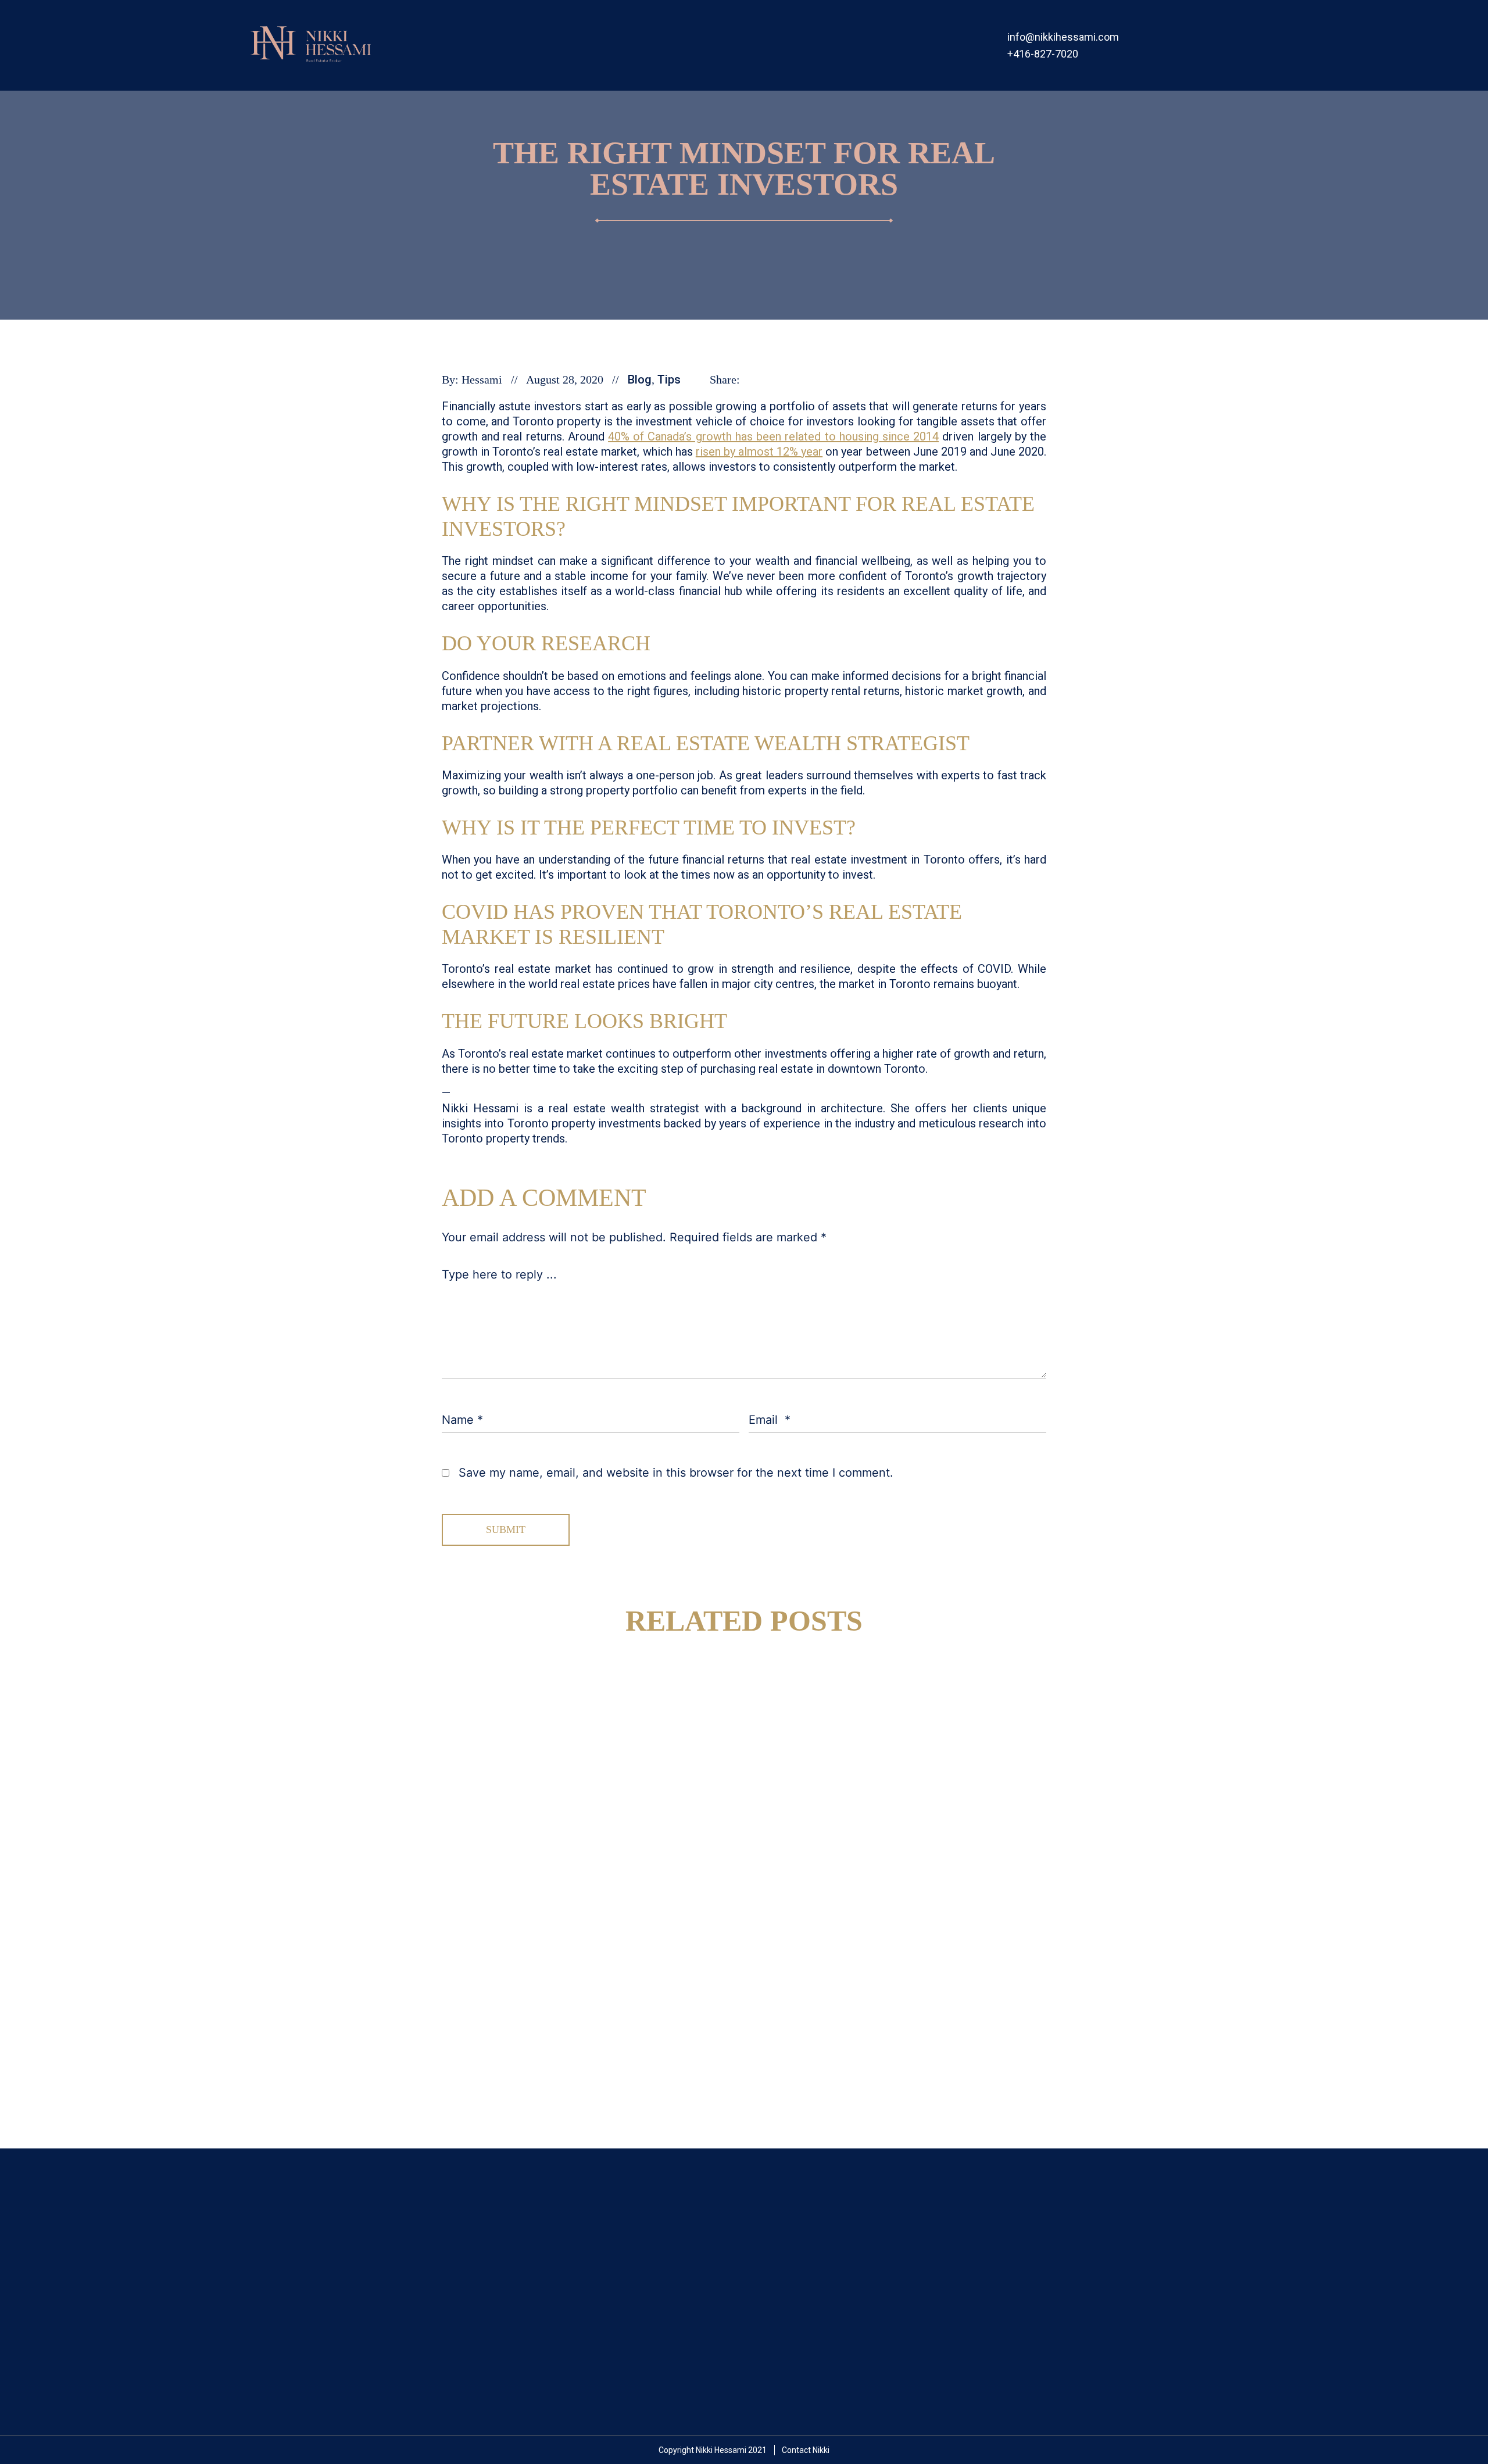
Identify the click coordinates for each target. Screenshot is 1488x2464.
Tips (669, 379)
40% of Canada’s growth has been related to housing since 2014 (773, 436)
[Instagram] (1165, 46)
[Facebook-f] (1142, 46)
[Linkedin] (1189, 46)
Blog (640, 379)
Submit (506, 1530)
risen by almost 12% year (759, 452)
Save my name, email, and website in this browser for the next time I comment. (676, 1473)
